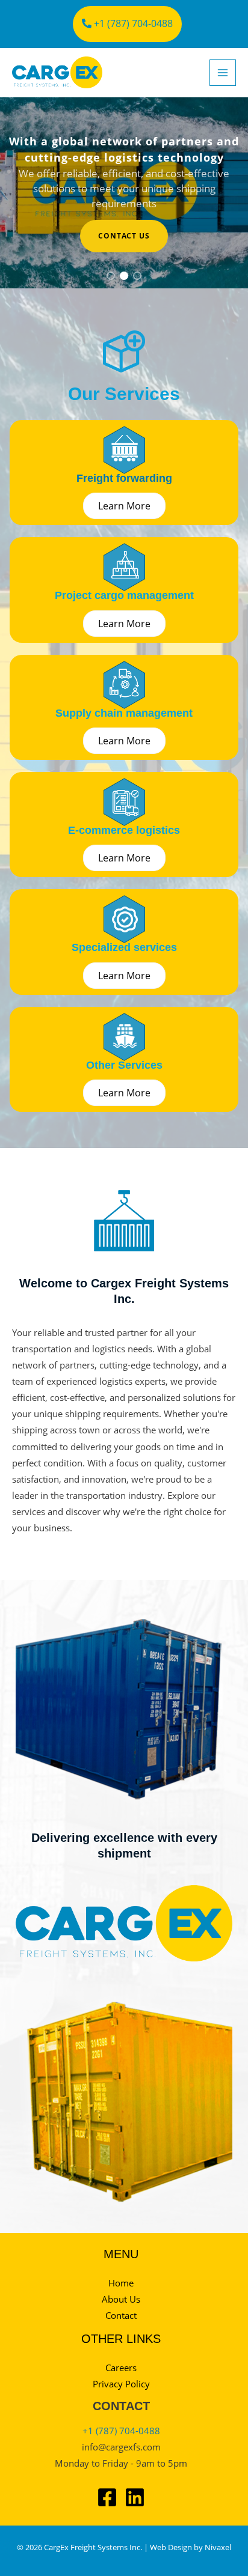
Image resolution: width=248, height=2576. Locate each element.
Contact (121, 2315)
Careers (121, 2368)
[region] (124, 193)
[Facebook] (107, 2497)
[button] (111, 276)
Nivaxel (218, 2547)
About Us (121, 2299)
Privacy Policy (121, 2384)
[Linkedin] (135, 2497)
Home (121, 2283)
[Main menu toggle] (223, 73)
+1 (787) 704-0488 (132, 23)
